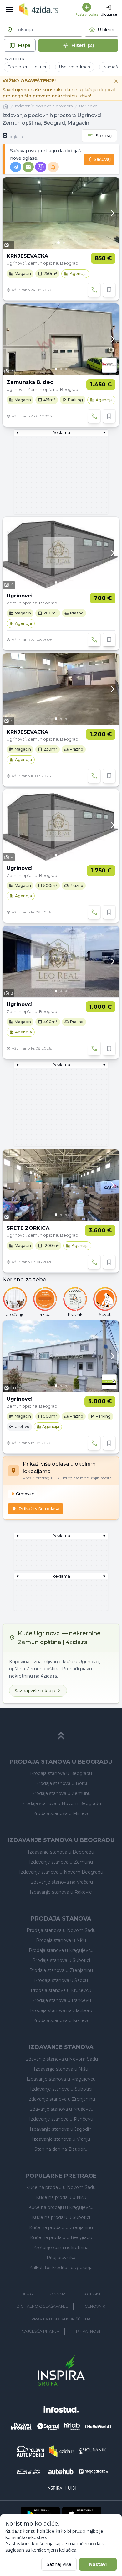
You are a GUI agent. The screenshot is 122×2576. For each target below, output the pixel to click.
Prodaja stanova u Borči (61, 1783)
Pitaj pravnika (61, 2258)
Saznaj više (59, 2564)
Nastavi (98, 2564)
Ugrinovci (89, 106)
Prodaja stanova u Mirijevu (61, 1813)
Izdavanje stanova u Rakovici (61, 1892)
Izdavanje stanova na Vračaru (61, 1882)
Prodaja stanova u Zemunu (61, 1793)
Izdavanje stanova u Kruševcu (61, 2109)
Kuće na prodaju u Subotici (61, 2217)
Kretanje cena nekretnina (61, 2248)
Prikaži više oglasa (39, 1509)
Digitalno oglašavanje (42, 2306)
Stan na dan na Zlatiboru (61, 2149)
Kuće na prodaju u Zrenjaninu (61, 2227)
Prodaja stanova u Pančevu (61, 2000)
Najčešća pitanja (41, 2331)
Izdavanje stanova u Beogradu (61, 1852)
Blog (27, 2294)
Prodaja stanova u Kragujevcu (61, 1950)
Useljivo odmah (75, 67)
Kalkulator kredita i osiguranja (61, 2268)
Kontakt (91, 2294)
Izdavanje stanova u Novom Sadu (61, 2059)
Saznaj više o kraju (35, 1691)
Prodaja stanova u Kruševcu (61, 1990)
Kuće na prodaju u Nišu (61, 2197)
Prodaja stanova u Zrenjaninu (61, 1970)
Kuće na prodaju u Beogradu (61, 2237)
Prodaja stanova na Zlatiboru (61, 2010)
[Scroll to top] (61, 1736)
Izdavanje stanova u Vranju (61, 2139)
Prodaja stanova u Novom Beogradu (61, 1803)
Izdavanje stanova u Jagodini (61, 2129)
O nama (58, 2294)
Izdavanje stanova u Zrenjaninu (61, 2099)
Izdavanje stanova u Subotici (61, 2089)
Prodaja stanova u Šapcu (61, 1980)
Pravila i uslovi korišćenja (61, 2319)
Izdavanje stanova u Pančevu (61, 2119)
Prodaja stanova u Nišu (61, 1940)
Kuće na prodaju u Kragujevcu (61, 2207)
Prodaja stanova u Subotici (61, 1960)
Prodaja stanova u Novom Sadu (61, 1930)
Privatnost (88, 2331)
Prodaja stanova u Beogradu (61, 1773)
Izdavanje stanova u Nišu (61, 2069)
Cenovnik (95, 2306)
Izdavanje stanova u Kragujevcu (61, 2079)
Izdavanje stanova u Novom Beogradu (61, 1872)
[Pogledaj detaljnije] (61, 213)
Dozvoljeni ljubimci (27, 67)
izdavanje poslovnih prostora (44, 106)
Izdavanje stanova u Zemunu (61, 1862)
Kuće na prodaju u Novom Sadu (61, 2187)
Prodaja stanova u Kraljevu (61, 2020)
